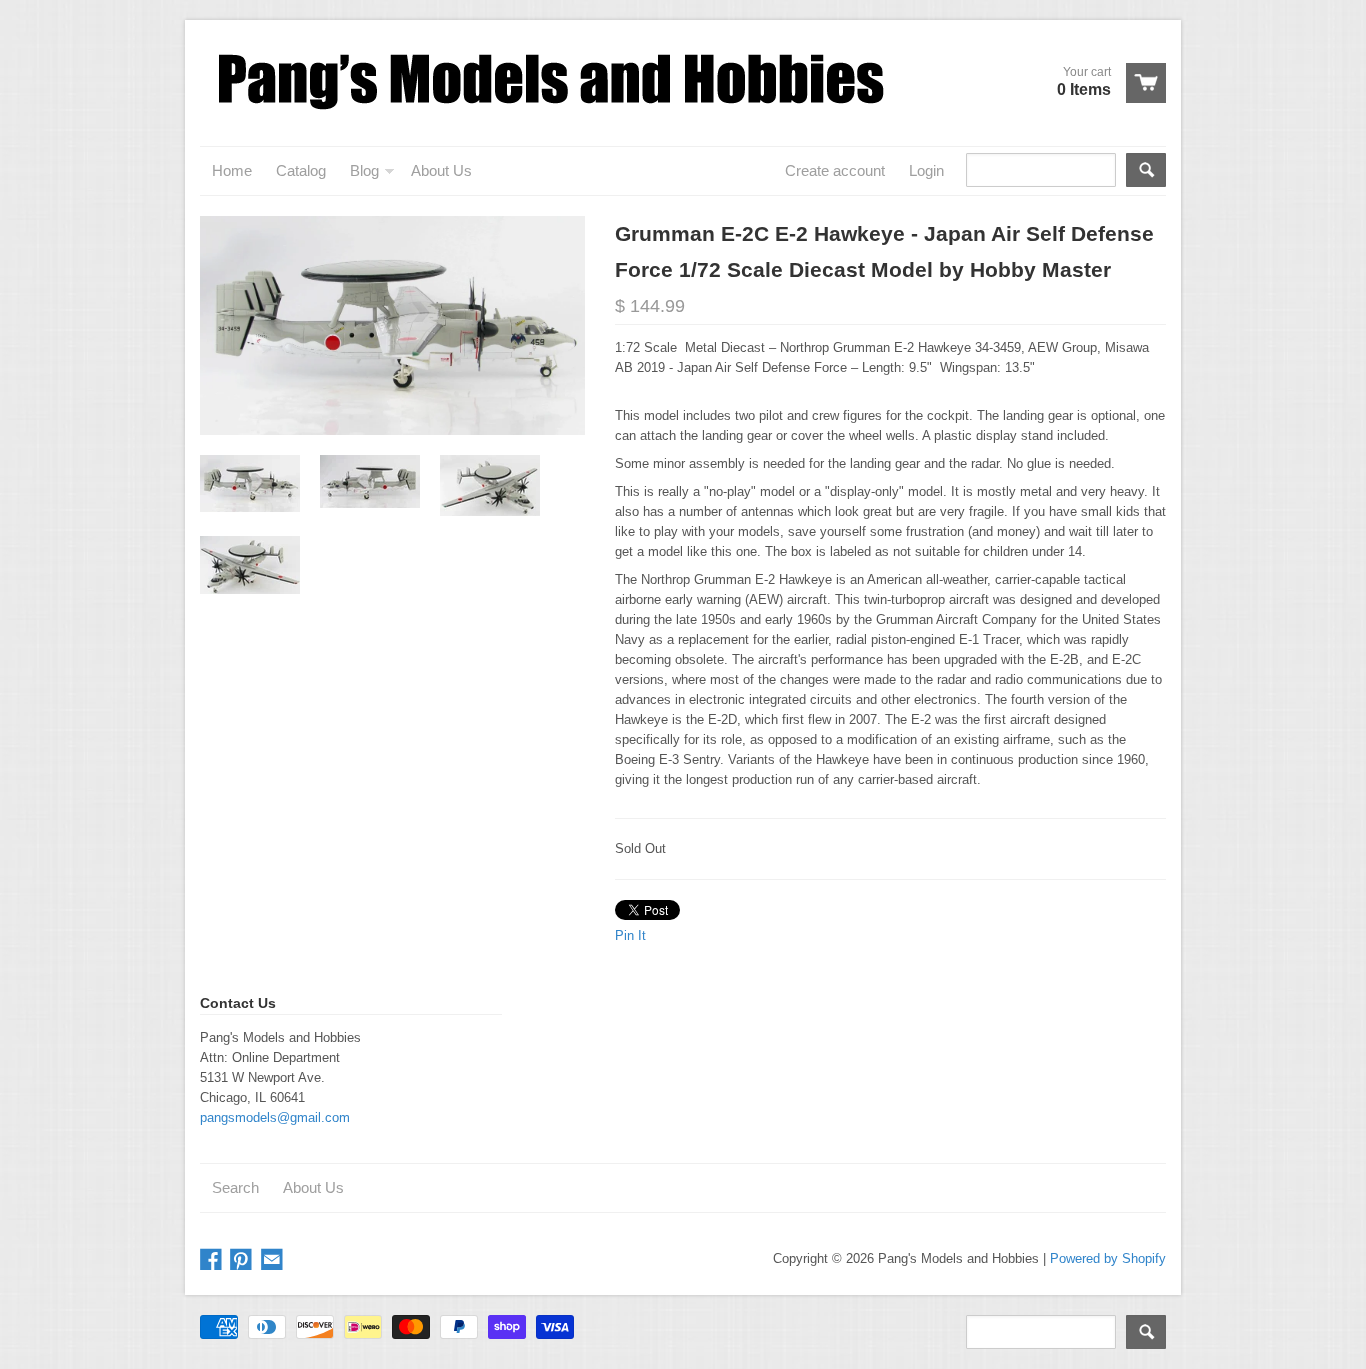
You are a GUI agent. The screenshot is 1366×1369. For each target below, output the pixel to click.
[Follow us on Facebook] (213, 1260)
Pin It (630, 935)
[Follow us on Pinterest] (243, 1260)
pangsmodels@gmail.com (275, 1117)
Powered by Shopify (1108, 1258)
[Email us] (274, 1260)
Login (926, 170)
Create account (835, 170)
